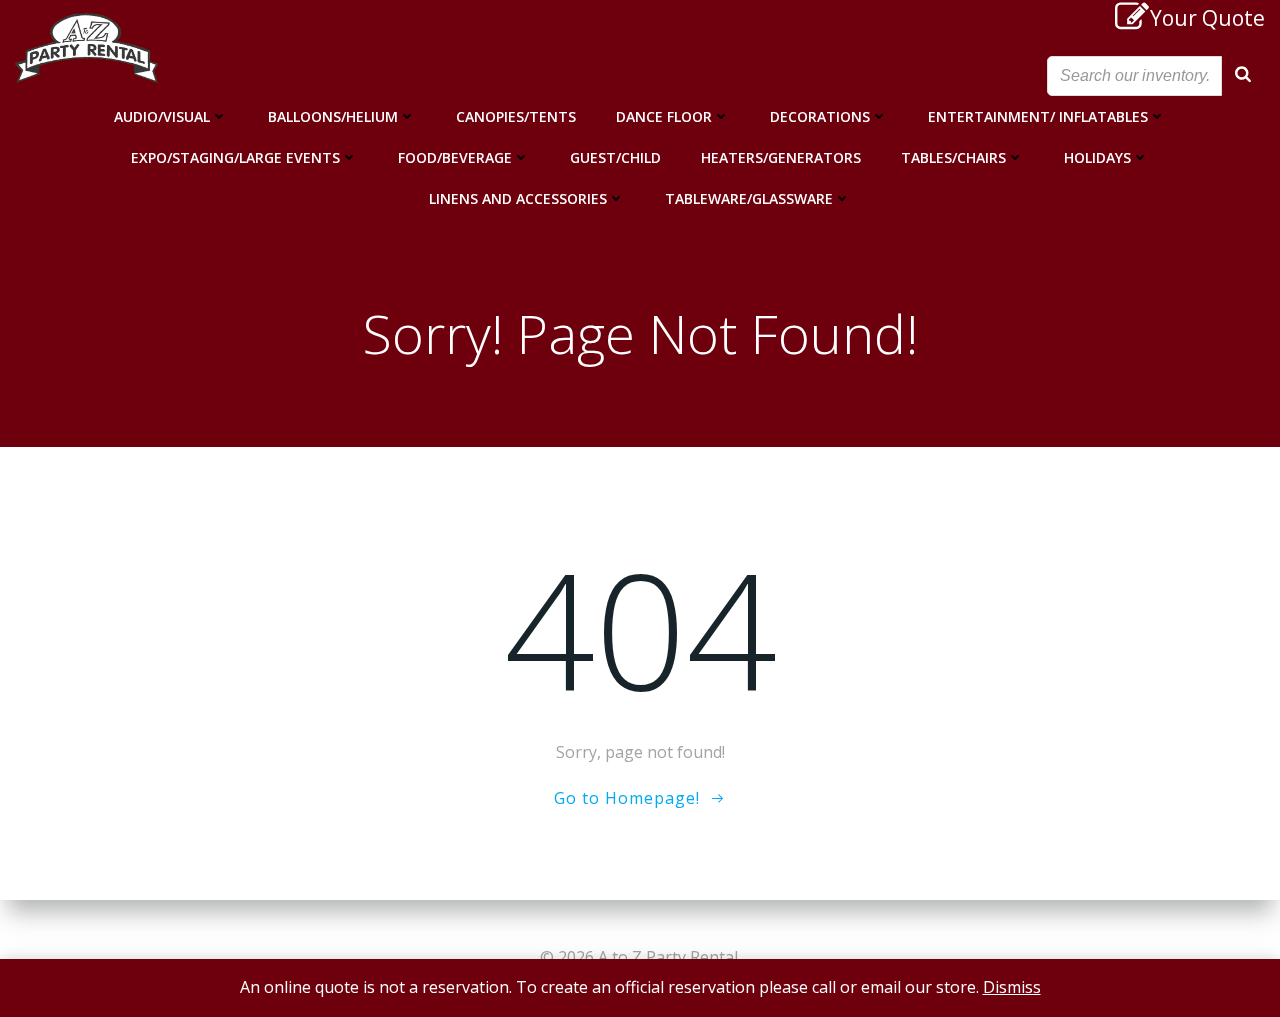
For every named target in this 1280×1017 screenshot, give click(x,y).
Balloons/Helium (333, 116)
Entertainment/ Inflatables (1038, 116)
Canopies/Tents (516, 116)
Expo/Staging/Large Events (235, 157)
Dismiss (1012, 987)
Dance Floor (664, 116)
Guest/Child (615, 157)
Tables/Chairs (953, 157)
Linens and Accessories (518, 198)
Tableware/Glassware (749, 198)
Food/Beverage (455, 157)
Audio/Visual (162, 116)
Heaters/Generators (781, 157)
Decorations (820, 116)
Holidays (1097, 157)
